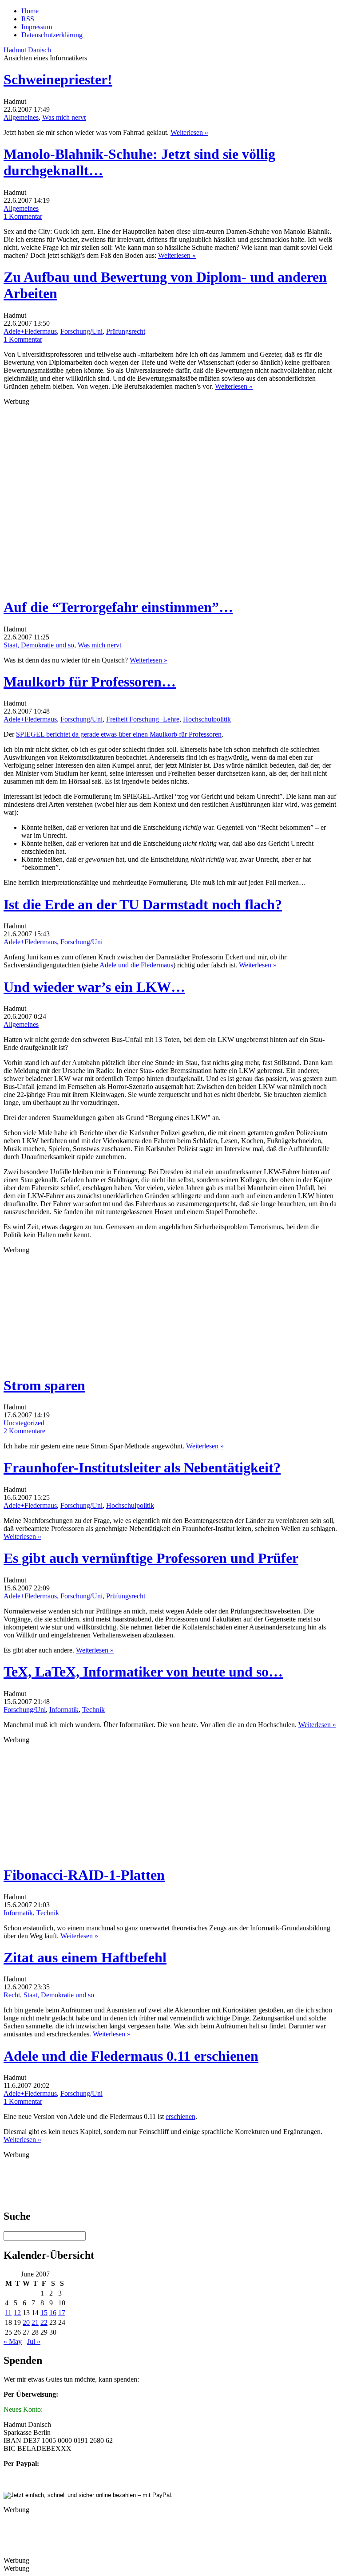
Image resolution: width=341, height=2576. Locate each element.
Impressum (37, 27)
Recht (12, 1995)
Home (30, 11)
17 (62, 2313)
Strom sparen (44, 1385)
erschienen (180, 2116)
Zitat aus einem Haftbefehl (85, 1957)
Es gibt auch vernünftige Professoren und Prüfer (151, 1558)
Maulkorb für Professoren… (90, 682)
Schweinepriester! (58, 79)
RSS (28, 19)
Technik (93, 1710)
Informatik (64, 1710)
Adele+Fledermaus (30, 331)
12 (17, 2313)
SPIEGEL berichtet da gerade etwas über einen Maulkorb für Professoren (119, 734)
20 (26, 2322)
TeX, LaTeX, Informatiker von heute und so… (143, 1672)
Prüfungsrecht (126, 331)
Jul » (34, 2341)
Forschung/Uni (81, 331)
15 (44, 2313)
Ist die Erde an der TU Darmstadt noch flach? (143, 904)
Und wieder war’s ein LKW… (94, 987)
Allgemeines (21, 117)
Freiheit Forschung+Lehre (143, 719)
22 (44, 2322)
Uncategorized (24, 1423)
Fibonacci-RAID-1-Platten (84, 1875)
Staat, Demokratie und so (39, 645)
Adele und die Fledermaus (136, 965)
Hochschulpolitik (207, 719)
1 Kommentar (23, 216)
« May (13, 2341)
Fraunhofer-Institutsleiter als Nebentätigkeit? (142, 1467)
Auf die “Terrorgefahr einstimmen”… (118, 607)
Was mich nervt (64, 117)
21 (35, 2322)
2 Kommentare (24, 1431)
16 (53, 2313)
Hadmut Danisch (27, 50)
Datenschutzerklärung (52, 35)
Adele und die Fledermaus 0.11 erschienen (131, 2056)
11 (8, 2313)
